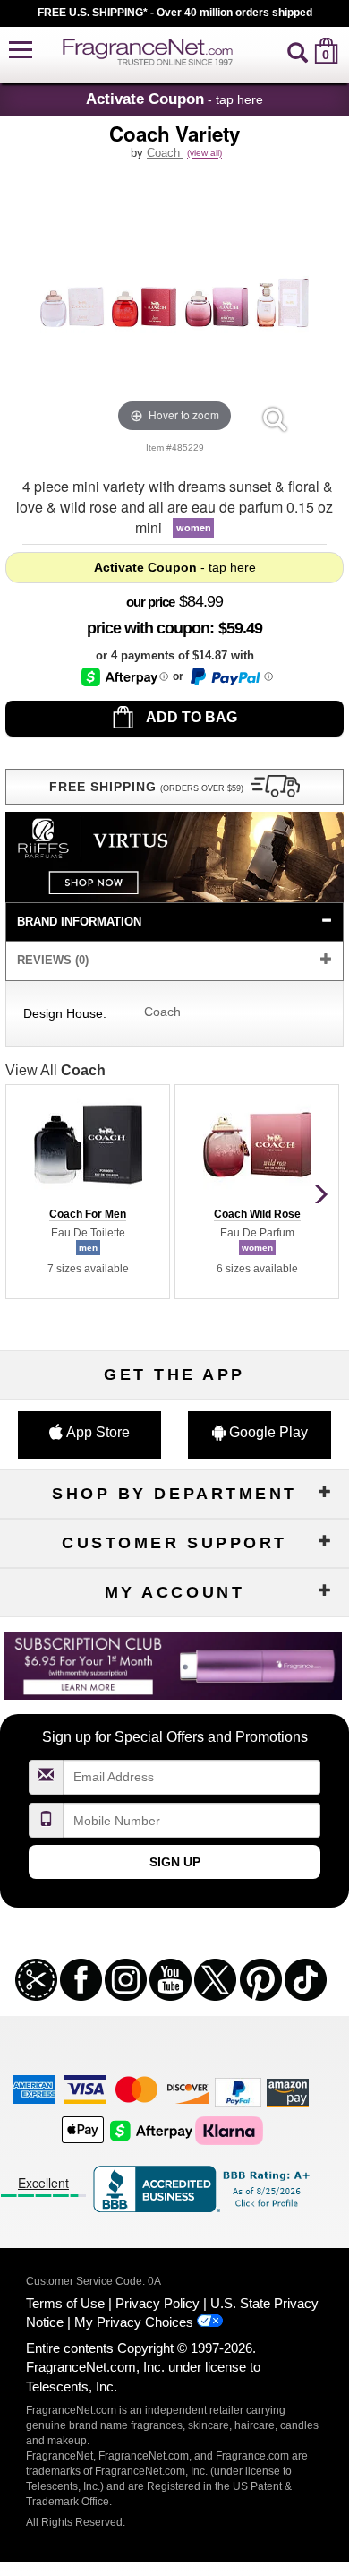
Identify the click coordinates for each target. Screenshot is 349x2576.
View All (55, 1070)
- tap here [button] (174, 99)
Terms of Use (65, 2303)
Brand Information (79, 922)
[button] (21, 51)
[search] (298, 51)
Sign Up (175, 1862)
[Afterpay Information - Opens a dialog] (125, 677)
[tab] (174, 922)
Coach (165, 153)
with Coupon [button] (148, 628)
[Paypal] (238, 2092)
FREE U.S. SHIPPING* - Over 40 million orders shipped (175, 13)
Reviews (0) (53, 960)
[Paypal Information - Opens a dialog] (230, 676)
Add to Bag (190, 717)
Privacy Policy (157, 2303)
